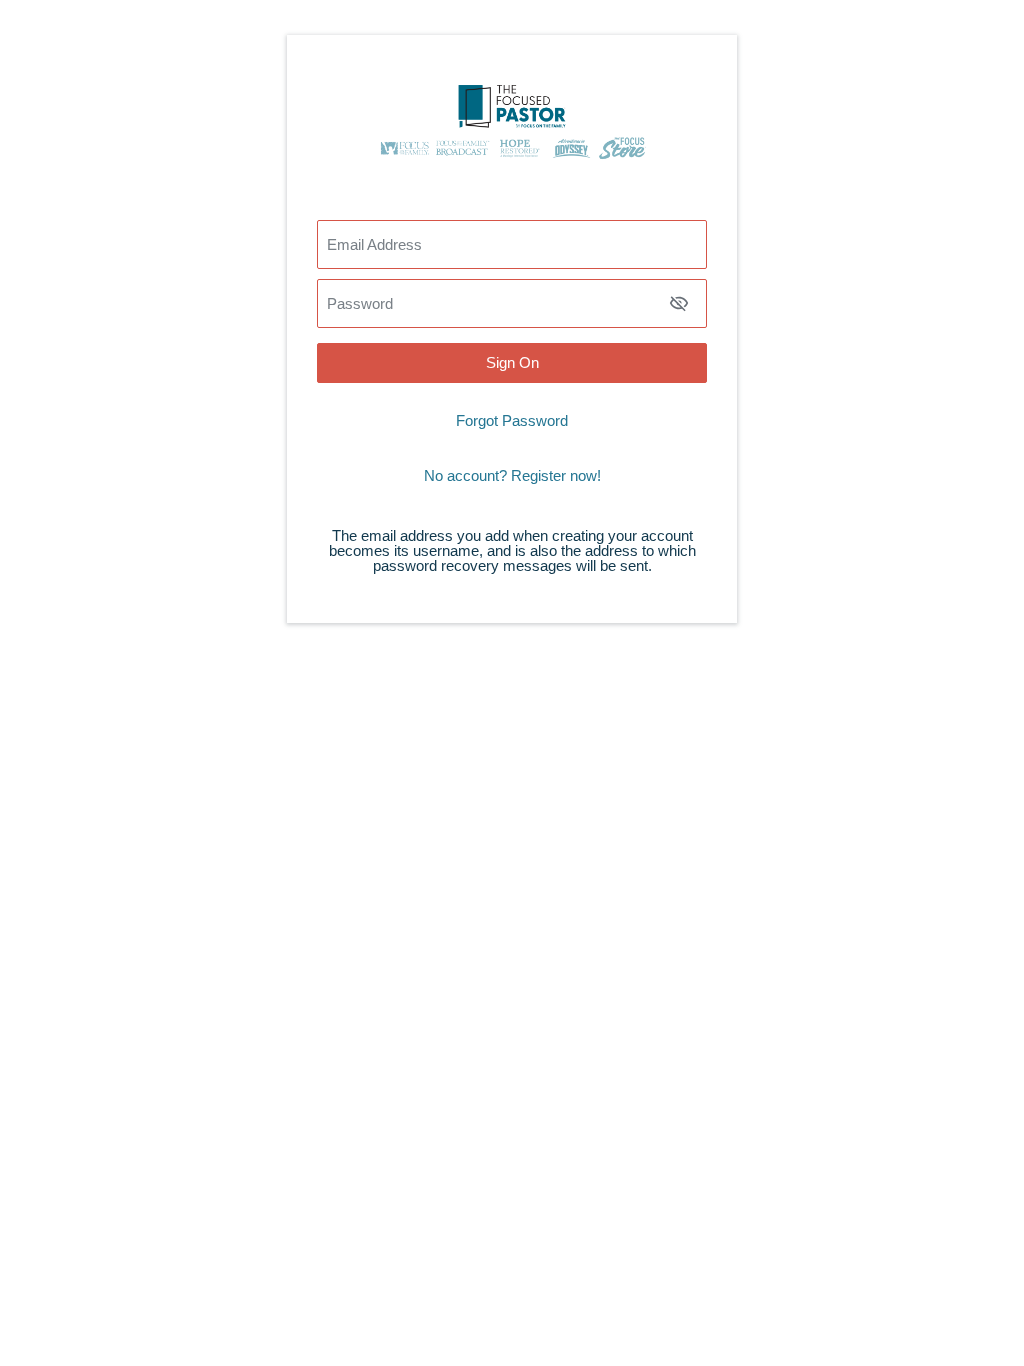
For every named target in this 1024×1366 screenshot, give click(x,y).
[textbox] (512, 303)
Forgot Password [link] (512, 420)
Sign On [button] (512, 362)
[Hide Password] (679, 303)
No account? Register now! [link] (512, 475)
